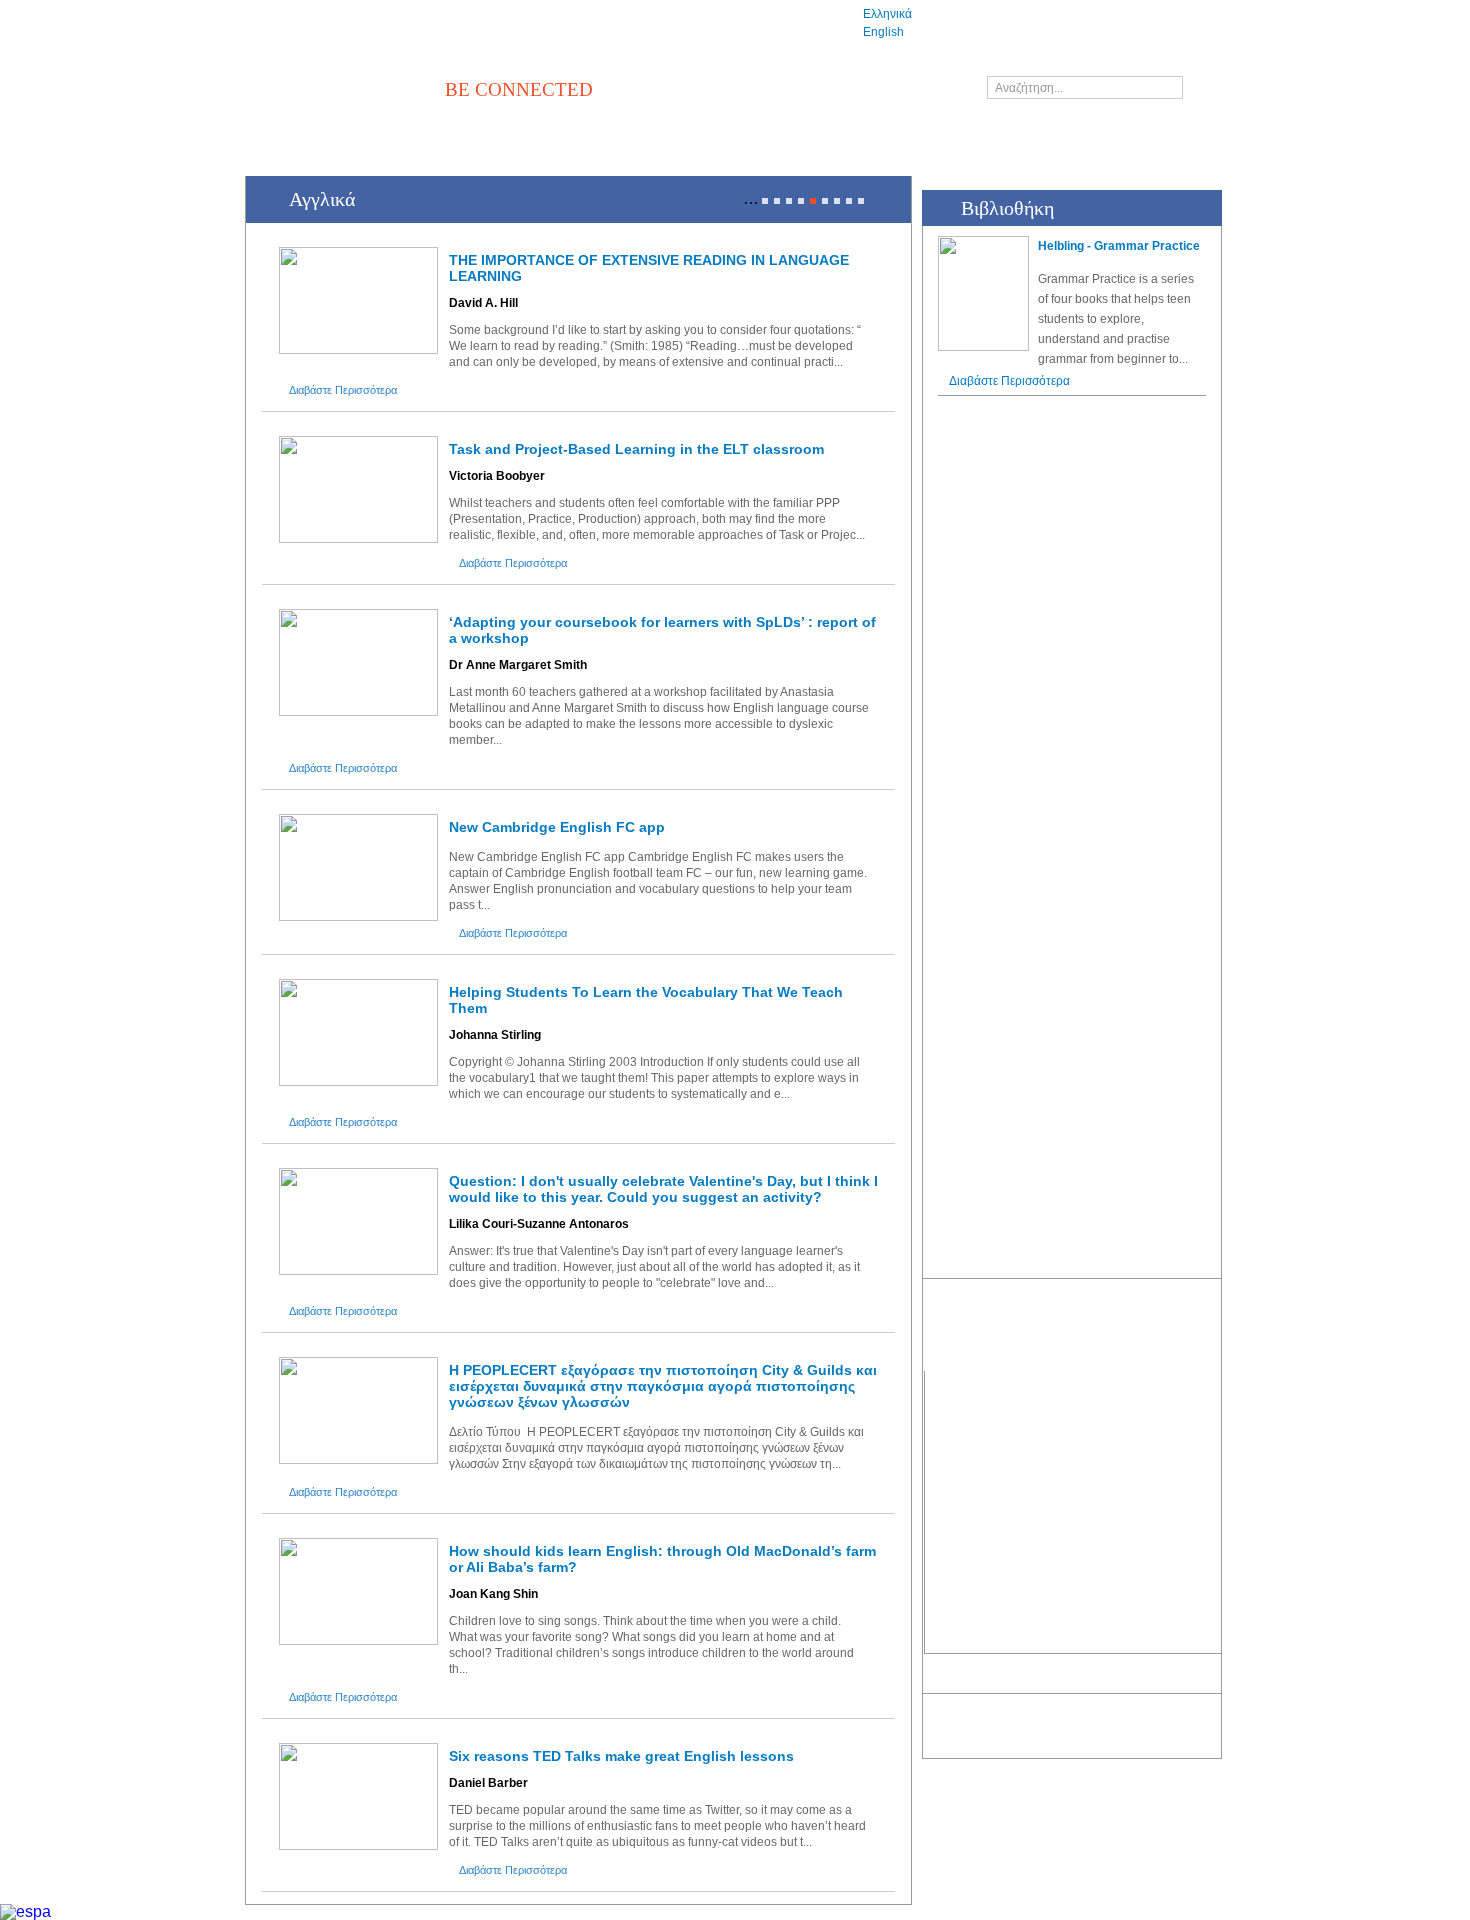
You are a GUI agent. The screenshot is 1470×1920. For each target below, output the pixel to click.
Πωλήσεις (1194, 1460)
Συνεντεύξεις (956, 1498)
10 (825, 201)
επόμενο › (883, 200)
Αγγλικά (1056, 1423)
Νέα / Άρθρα (970, 1382)
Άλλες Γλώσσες (1075, 1610)
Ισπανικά (1059, 1572)
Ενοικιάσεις (1197, 1535)
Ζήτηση (1188, 1498)
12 (849, 201)
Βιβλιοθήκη (1080, 1382)
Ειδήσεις (945, 1423)
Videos (941, 1535)
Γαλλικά (1056, 1460)
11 (837, 201)
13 (861, 201)
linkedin (980, 1680)
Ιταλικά (1053, 1535)
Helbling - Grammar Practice (1119, 246)
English (883, 32)
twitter (945, 1680)
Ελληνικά (887, 14)
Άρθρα (940, 1460)
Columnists (952, 1572)
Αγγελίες (1203, 1382)
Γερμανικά (1061, 1498)
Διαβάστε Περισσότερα (343, 390)
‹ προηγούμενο (727, 200)
